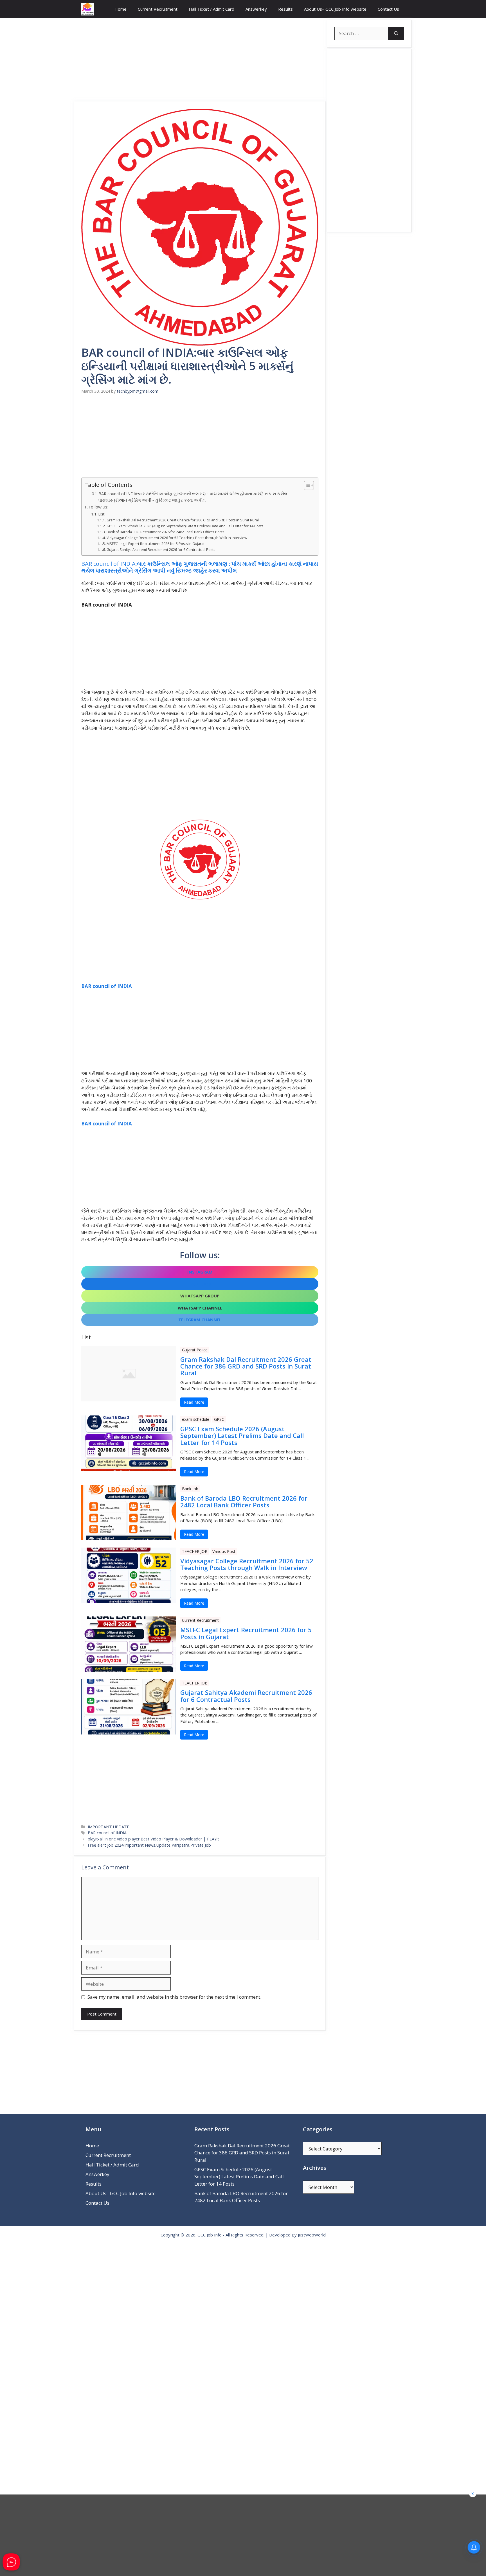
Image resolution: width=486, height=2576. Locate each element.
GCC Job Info (210, 2235)
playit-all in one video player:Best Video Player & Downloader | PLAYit (153, 1839)
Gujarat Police (195, 1350)
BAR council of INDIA (107, 986)
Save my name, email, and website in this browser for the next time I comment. (174, 1997)
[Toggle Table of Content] (306, 485)
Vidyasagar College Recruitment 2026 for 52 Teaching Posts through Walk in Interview (177, 538)
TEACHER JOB (195, 1551)
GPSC (219, 1419)
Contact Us (388, 9)
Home (121, 9)
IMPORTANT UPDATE (108, 1827)
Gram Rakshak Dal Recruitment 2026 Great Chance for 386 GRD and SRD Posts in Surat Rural (183, 520)
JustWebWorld (312, 2235)
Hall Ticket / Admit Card (211, 9)
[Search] (396, 33)
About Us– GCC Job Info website (335, 9)
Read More (194, 1402)
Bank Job (190, 1489)
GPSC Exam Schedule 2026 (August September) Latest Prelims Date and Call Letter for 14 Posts (185, 526)
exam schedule (196, 1419)
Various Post (224, 1551)
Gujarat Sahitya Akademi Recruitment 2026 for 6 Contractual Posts (161, 550)
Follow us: (98, 507)
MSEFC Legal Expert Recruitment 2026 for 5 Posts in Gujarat (155, 544)
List (101, 514)
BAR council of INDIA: (200, 567)
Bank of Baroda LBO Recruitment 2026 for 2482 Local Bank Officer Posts (165, 532)
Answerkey (256, 9)
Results (285, 9)
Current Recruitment (158, 9)
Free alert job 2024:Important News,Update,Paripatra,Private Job (149, 1845)
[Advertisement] (200, 60)
